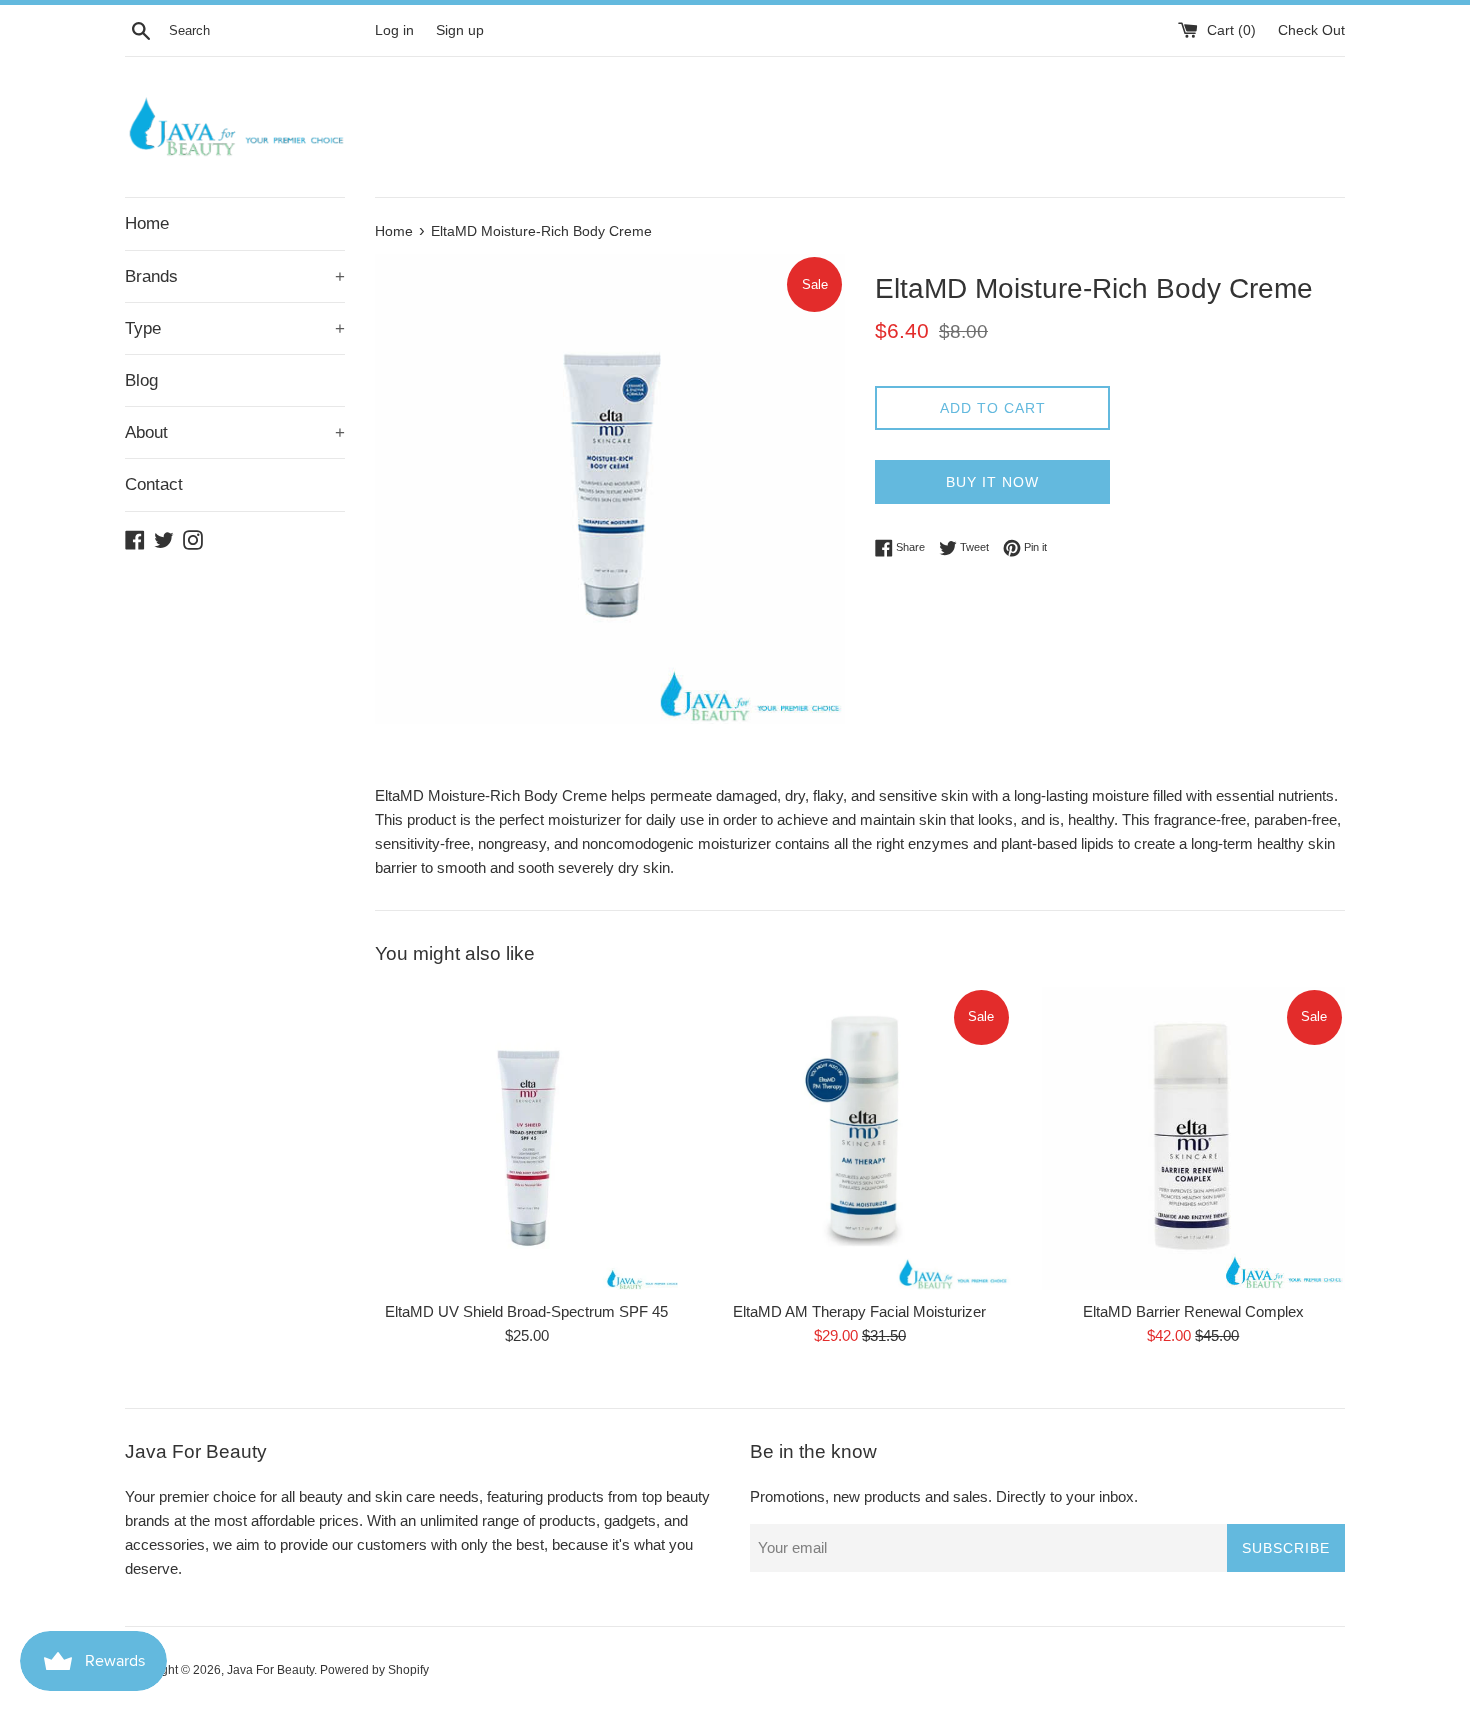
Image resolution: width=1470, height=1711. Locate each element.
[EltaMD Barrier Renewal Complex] (1193, 1138)
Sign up (460, 30)
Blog (141, 380)
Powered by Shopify (374, 1670)
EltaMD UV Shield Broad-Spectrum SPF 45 (526, 1311)
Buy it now (992, 482)
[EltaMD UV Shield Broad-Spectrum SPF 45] (526, 1138)
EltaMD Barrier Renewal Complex (1193, 1311)
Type (235, 328)
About (235, 432)
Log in (394, 30)
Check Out (1311, 30)
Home (147, 223)
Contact (154, 484)
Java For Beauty (270, 1670)
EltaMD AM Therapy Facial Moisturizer (859, 1311)
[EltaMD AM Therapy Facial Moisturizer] (859, 1138)
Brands (235, 276)
